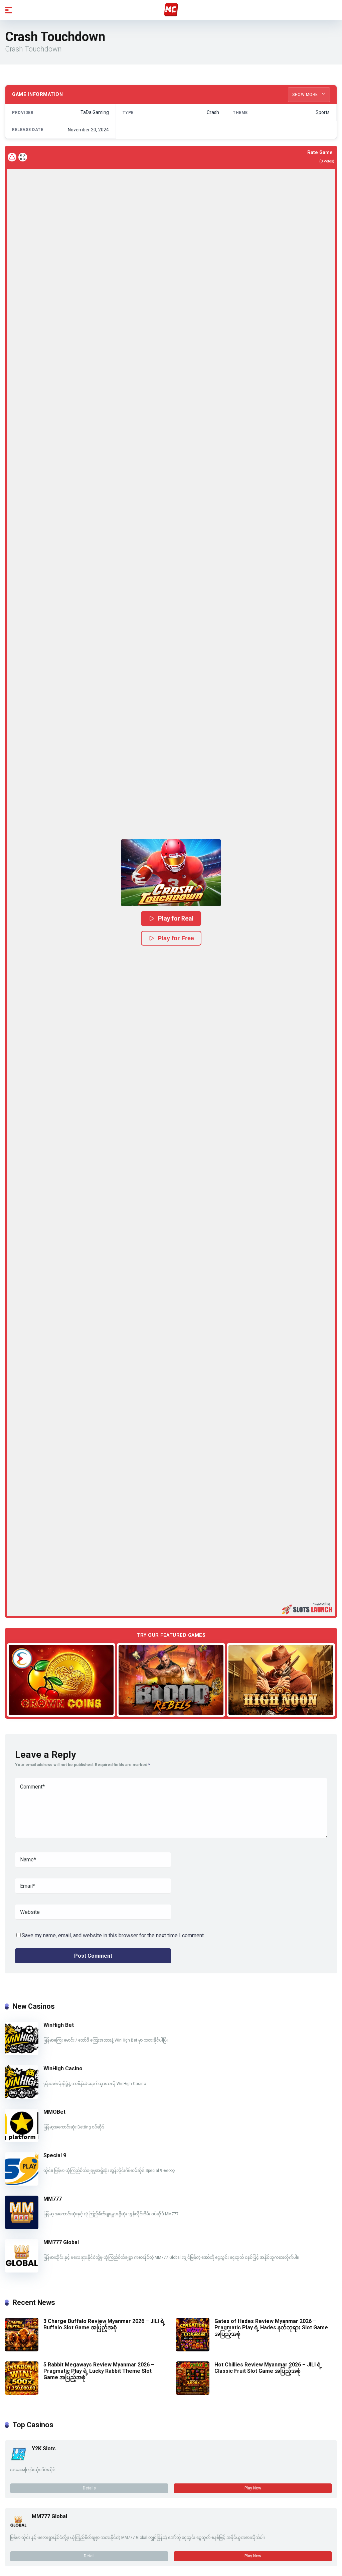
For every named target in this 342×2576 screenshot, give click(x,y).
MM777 (53, 2199)
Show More (306, 95)
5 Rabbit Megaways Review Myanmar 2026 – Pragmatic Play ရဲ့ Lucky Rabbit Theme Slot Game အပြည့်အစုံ (99, 2371)
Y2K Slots (44, 2448)
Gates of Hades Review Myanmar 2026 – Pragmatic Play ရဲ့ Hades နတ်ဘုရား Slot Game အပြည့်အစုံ (271, 2327)
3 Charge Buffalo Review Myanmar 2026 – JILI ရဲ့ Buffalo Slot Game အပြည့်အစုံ (104, 2324)
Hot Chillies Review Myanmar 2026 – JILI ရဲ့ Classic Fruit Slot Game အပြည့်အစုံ (268, 2368)
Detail (89, 2556)
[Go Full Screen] (23, 157)
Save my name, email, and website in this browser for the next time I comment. (113, 1935)
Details (89, 2488)
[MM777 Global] (22, 2271)
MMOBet (54, 2112)
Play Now (253, 2488)
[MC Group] (171, 10)
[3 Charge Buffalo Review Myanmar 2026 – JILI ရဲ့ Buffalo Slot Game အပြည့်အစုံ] (22, 2350)
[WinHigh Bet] (22, 2053)
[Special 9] (22, 2184)
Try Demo (61, 1680)
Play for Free (176, 938)
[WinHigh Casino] (22, 2097)
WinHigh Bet (59, 2025)
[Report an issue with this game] (12, 157)
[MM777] (22, 2227)
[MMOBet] (22, 2140)
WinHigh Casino (63, 2068)
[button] (171, 873)
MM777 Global (61, 2242)
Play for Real (176, 918)
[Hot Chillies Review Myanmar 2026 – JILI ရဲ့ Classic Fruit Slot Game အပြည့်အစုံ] (193, 2393)
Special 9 (55, 2155)
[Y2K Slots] (18, 2460)
